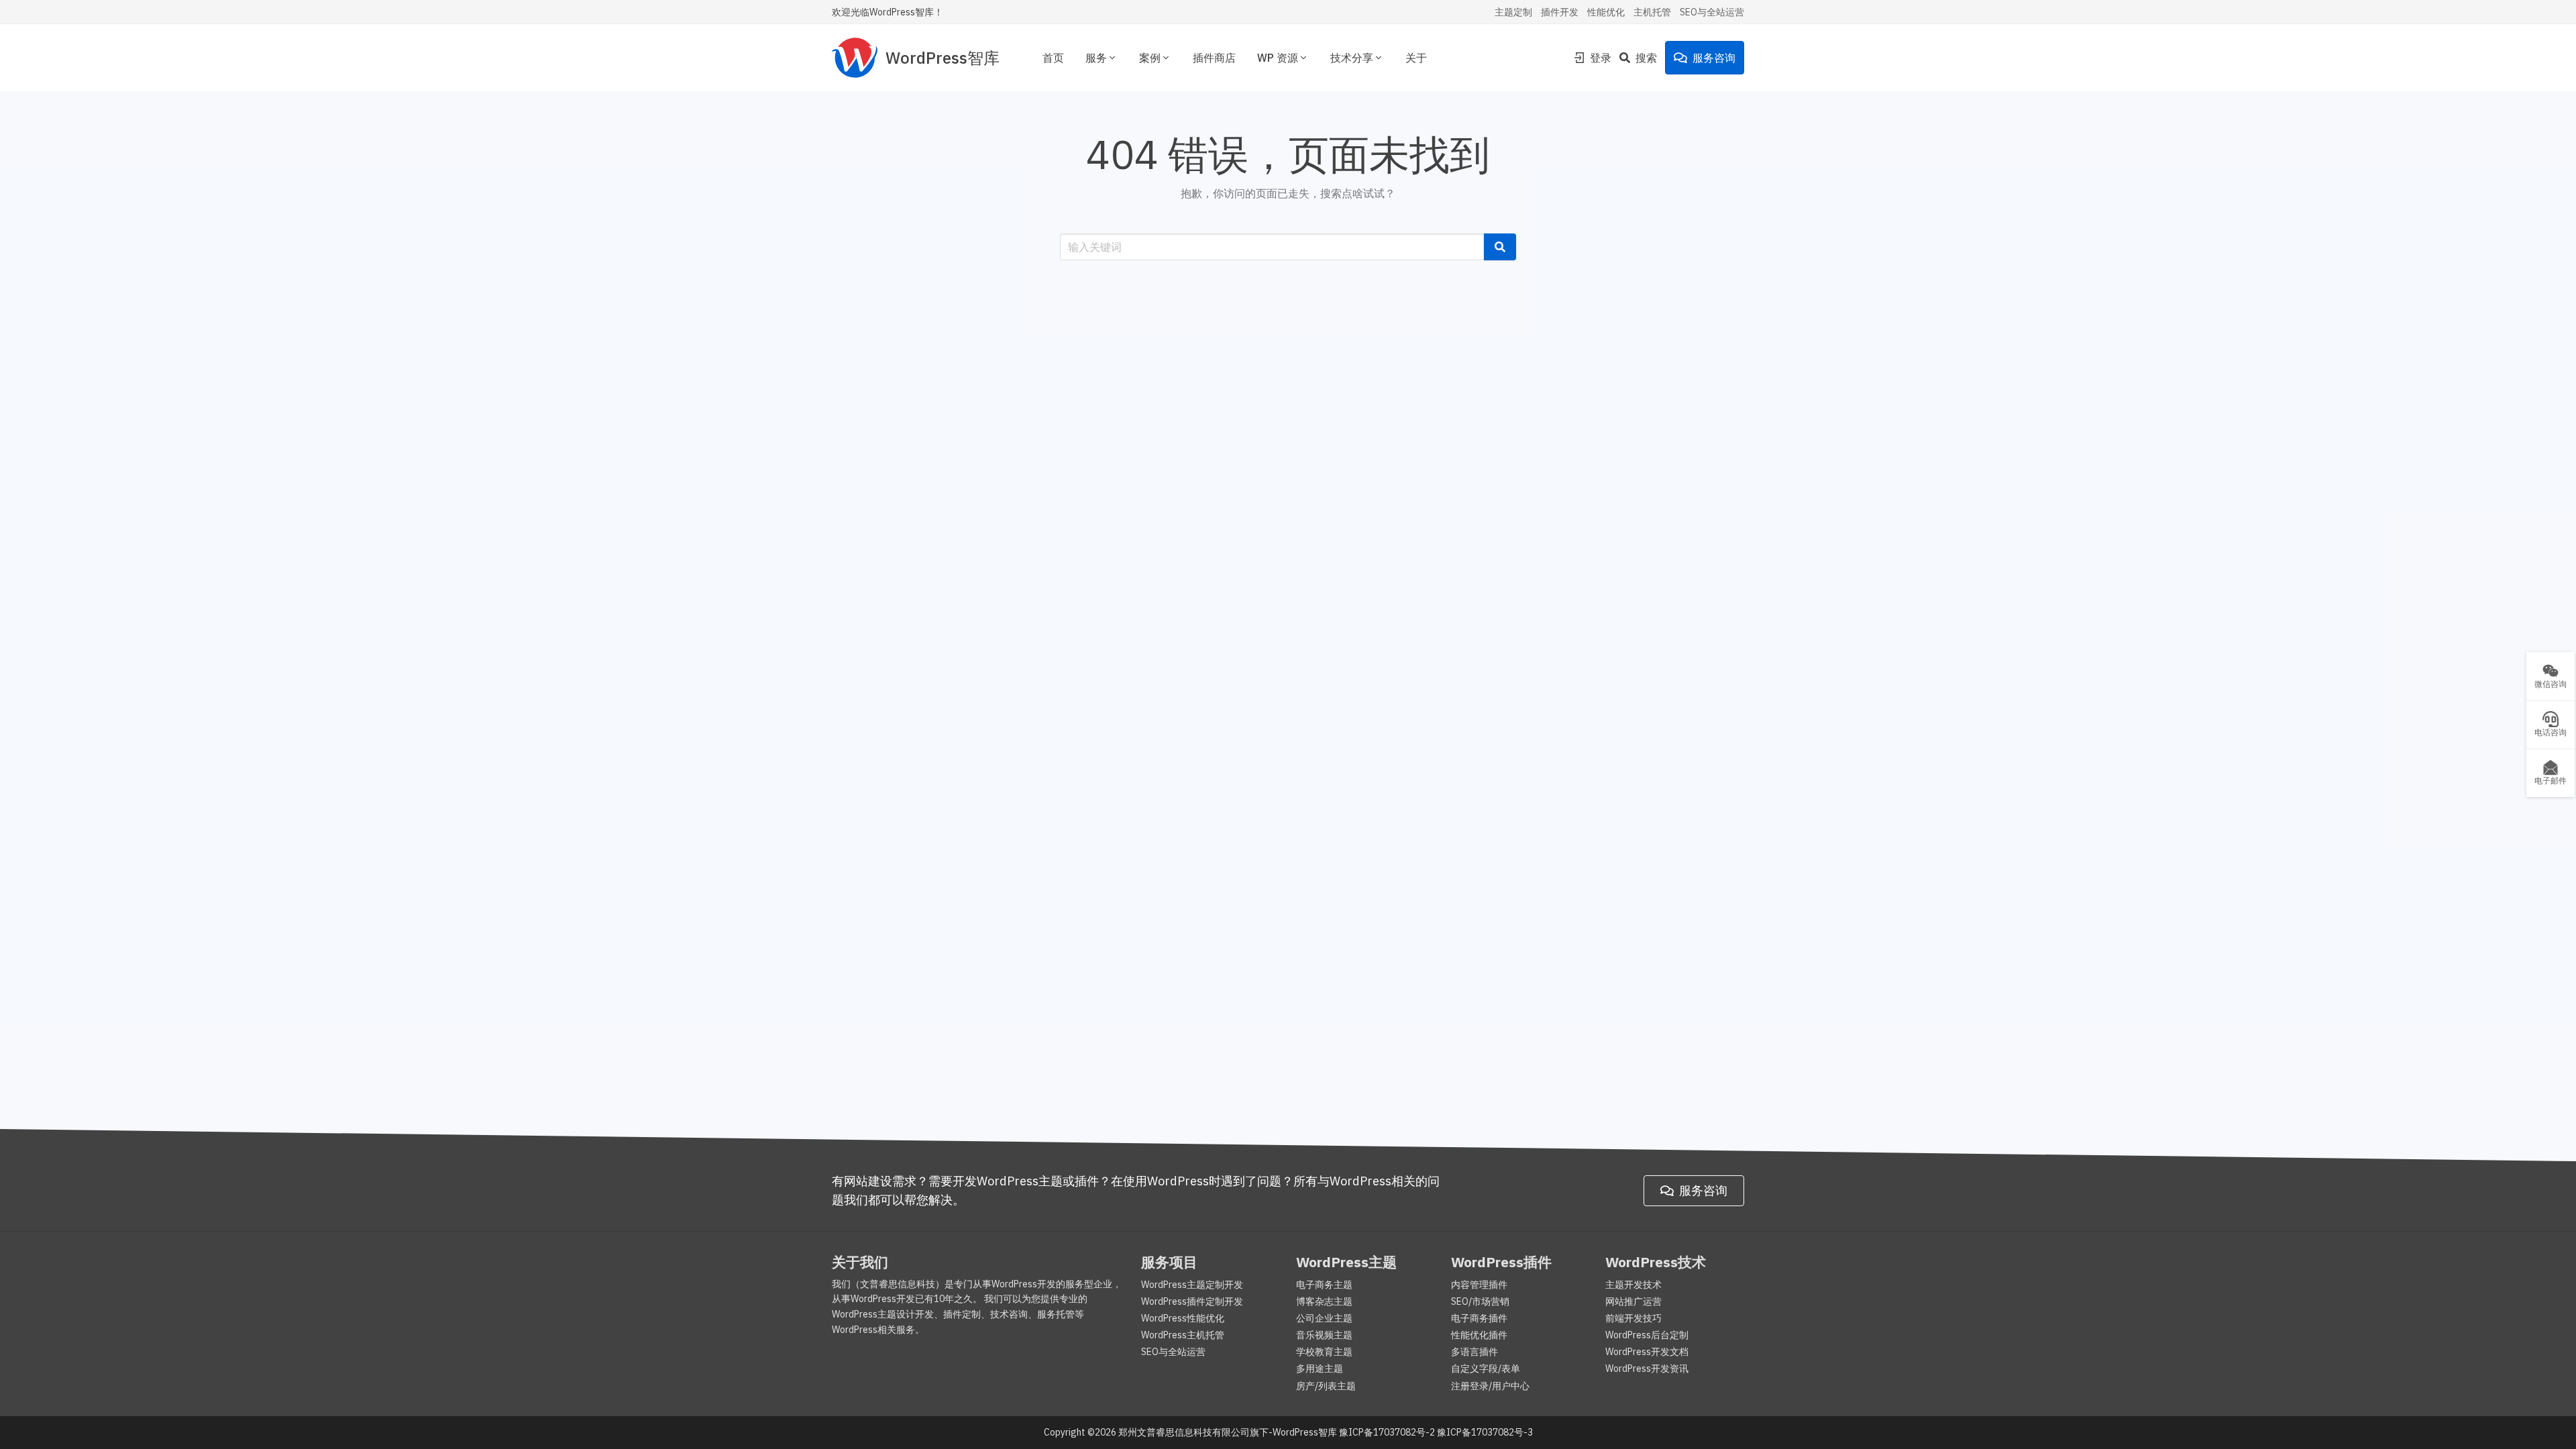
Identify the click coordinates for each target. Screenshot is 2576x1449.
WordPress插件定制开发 (1192, 1301)
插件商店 (1214, 58)
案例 (1150, 58)
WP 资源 (1278, 58)
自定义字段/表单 (1486, 1368)
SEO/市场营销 (1480, 1301)
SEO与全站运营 (1712, 12)
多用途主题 (1320, 1368)
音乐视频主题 (1324, 1335)
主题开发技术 (1633, 1285)
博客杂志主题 (1324, 1301)
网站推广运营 (1633, 1301)
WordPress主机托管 (1183, 1335)
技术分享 (1352, 58)
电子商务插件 (1479, 1318)
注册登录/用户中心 (1490, 1386)
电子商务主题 (1324, 1285)
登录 (1601, 58)
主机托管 (1652, 12)
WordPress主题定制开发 (1192, 1285)
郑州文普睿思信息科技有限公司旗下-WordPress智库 (1228, 1432)
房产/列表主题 (1326, 1386)
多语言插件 (1474, 1352)
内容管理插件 (1479, 1285)
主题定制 (1513, 12)
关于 (1416, 58)
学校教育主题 (1324, 1352)
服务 (1096, 58)
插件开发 (1560, 12)
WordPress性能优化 (1183, 1318)
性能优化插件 (1479, 1335)
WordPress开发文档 (1647, 1352)
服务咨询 (1714, 58)
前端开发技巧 (1633, 1318)
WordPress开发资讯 (1647, 1368)
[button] (1500, 247)
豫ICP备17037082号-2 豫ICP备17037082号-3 (1436, 1432)
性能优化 (1606, 12)
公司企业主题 (1324, 1318)
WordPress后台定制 (1647, 1335)
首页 (1053, 58)
